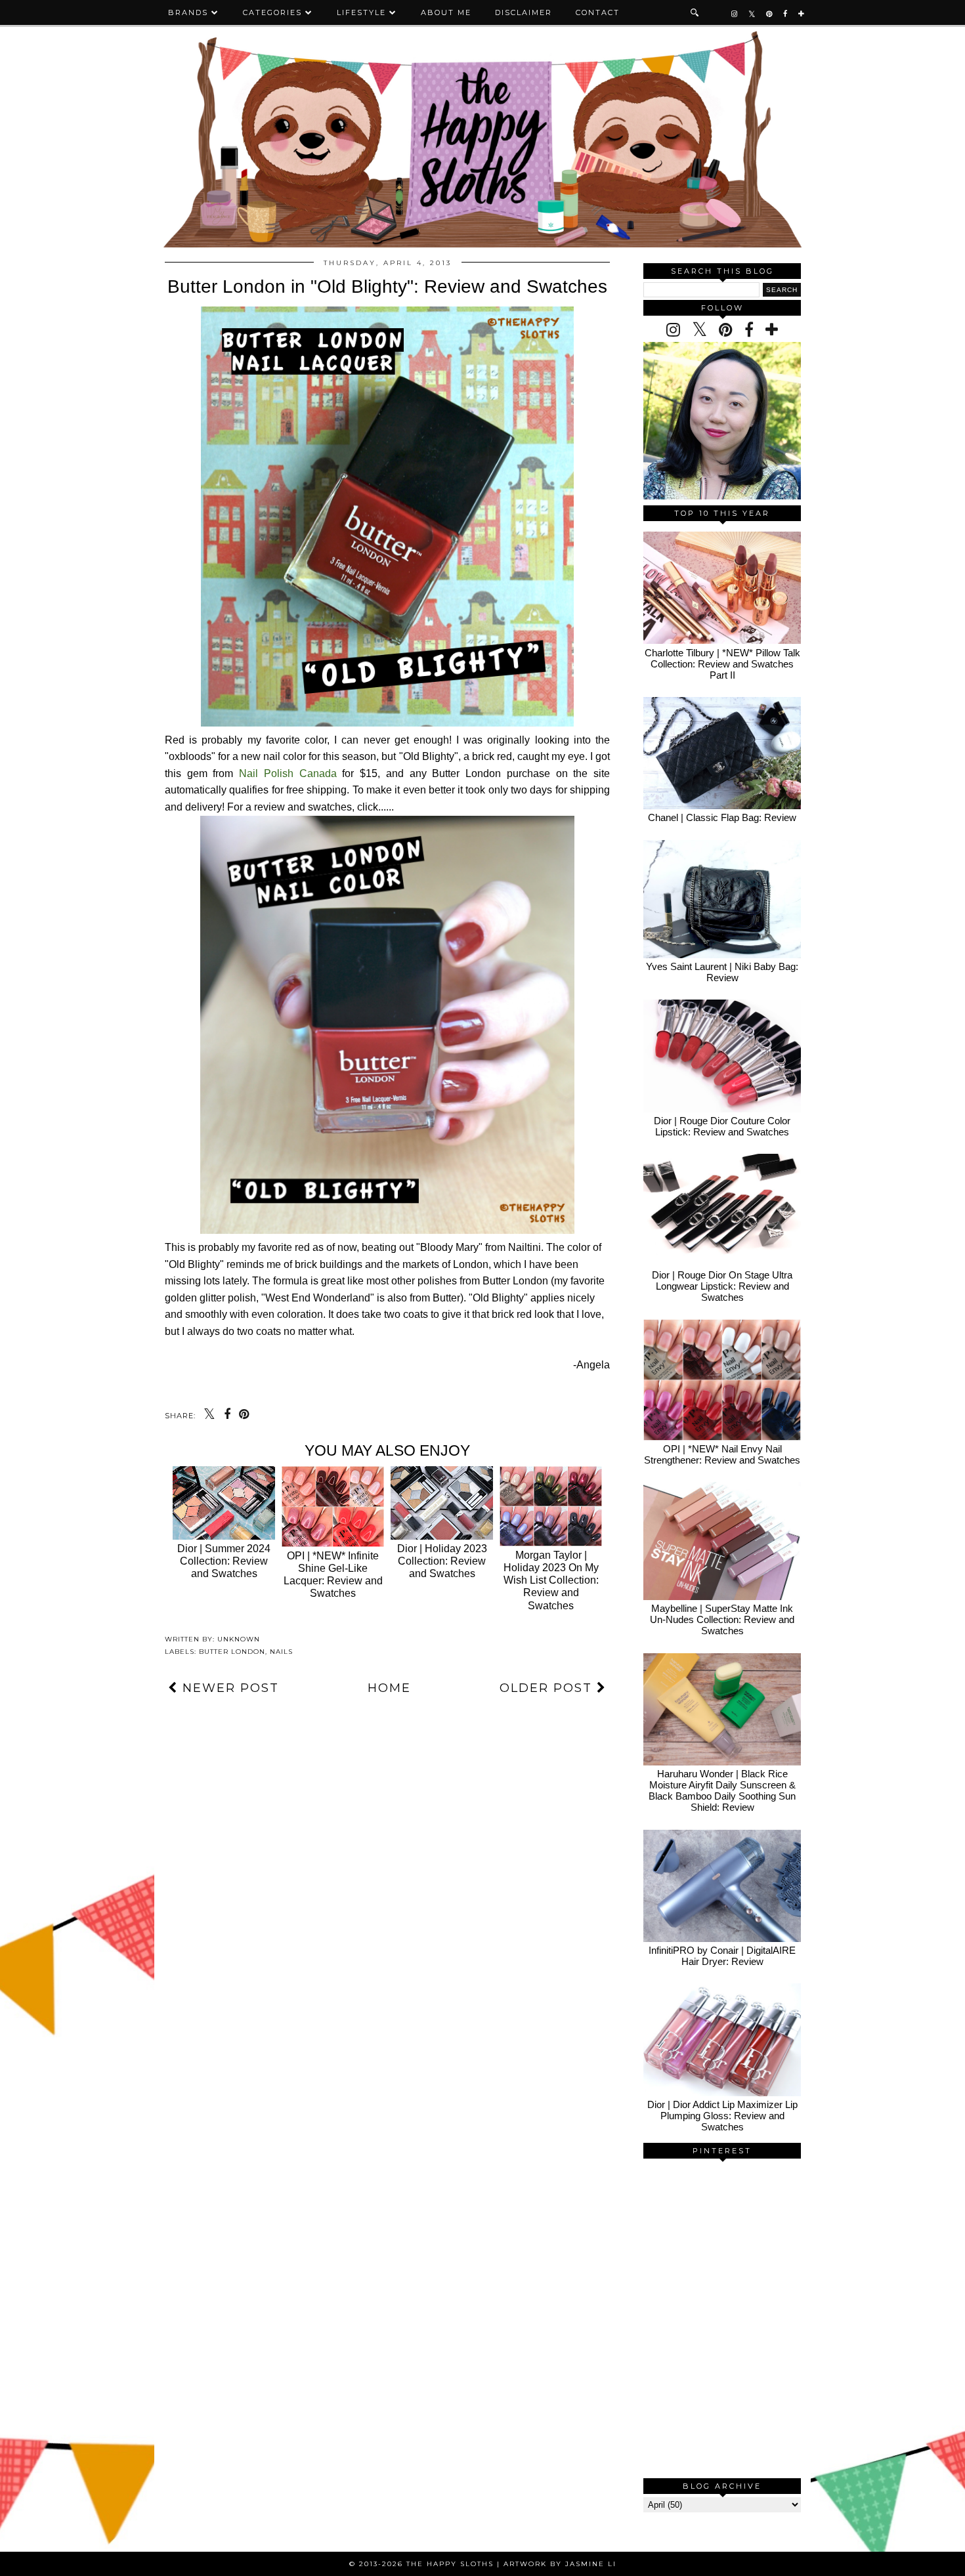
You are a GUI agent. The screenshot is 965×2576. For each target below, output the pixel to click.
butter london (232, 1652)
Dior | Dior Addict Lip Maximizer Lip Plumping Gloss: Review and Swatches (722, 2116)
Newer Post (228, 1688)
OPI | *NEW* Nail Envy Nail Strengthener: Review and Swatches (722, 1454)
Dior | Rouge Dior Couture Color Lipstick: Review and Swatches (722, 1126)
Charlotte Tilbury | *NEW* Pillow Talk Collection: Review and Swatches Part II (722, 664)
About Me (446, 12)
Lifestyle (361, 12)
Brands (188, 12)
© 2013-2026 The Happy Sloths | (426, 2564)
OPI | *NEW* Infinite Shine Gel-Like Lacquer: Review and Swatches (333, 1575)
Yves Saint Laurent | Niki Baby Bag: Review (722, 972)
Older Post (548, 1688)
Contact (598, 12)
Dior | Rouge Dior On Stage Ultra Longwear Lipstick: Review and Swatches (722, 1286)
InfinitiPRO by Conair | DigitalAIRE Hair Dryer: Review (722, 1956)
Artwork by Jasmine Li (560, 2564)
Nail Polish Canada (288, 773)
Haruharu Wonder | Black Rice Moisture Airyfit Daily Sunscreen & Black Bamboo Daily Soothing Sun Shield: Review (722, 1790)
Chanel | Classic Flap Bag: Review (722, 817)
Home (389, 1688)
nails (281, 1652)
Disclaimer (524, 12)
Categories (272, 12)
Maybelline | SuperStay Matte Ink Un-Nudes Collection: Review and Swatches (722, 1619)
